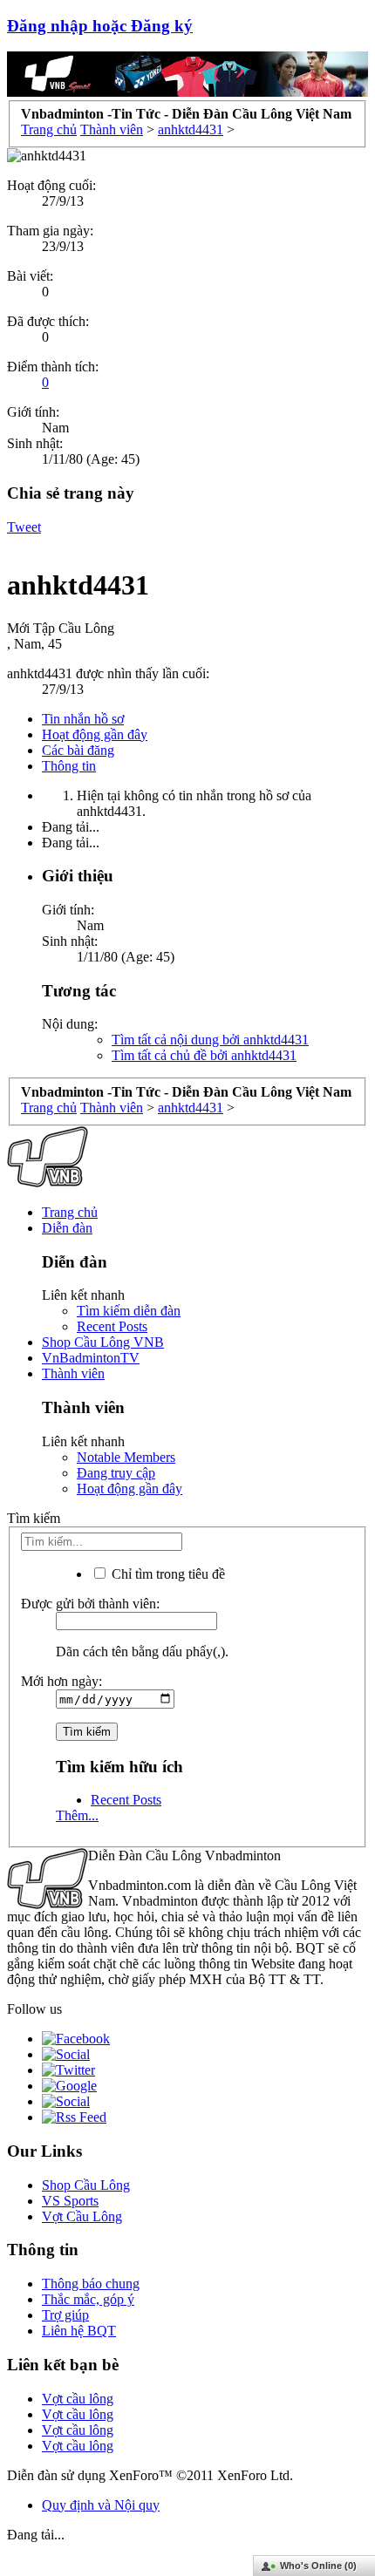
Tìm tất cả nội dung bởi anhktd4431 (210, 1040)
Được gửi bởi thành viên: (90, 1604)
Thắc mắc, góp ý (88, 2299)
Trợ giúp (65, 2315)
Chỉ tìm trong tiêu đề (167, 1574)
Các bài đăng (78, 750)
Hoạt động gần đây (95, 734)
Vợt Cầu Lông (82, 2216)
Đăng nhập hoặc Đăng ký (100, 26)
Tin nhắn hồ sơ (83, 719)
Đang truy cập (116, 1473)
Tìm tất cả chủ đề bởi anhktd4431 (204, 1055)
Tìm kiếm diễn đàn (129, 1311)
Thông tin (69, 766)
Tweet (24, 527)
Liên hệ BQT (79, 2331)
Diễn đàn (67, 1228)
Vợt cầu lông (78, 2399)
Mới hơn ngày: (61, 1681)
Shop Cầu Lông (86, 2185)
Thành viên (73, 1373)
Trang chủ (70, 1212)
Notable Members (126, 1457)
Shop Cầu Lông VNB (103, 1342)
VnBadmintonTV (91, 1358)
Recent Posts (112, 1326)
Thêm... (77, 1815)
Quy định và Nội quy (101, 2505)
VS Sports (70, 2201)
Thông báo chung (91, 2284)
